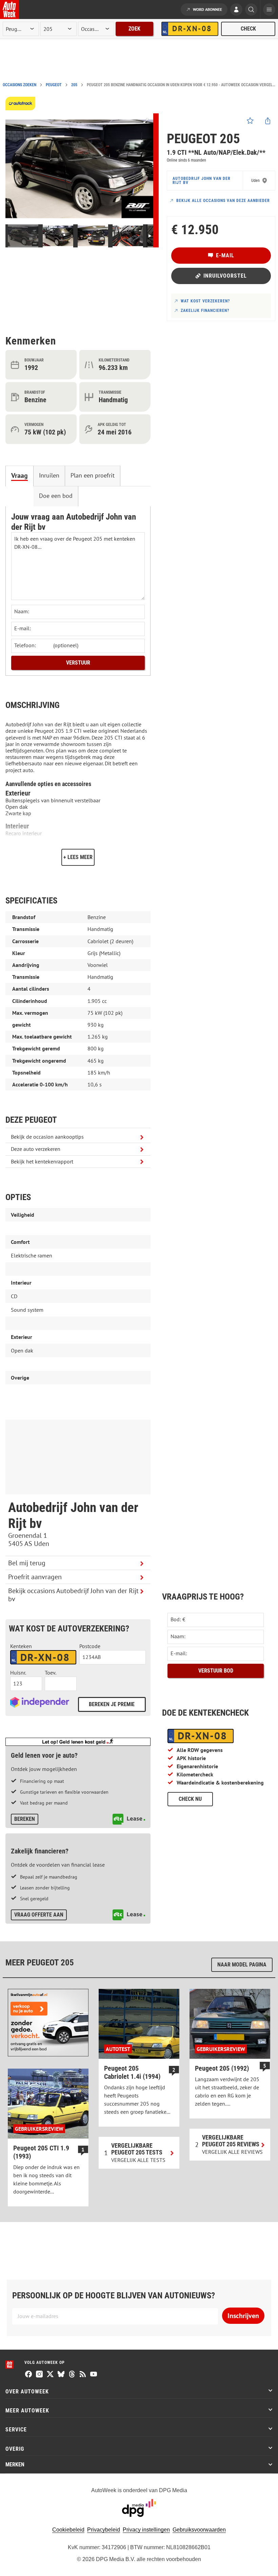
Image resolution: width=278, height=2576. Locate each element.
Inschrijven (243, 2316)
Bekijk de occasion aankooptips (47, 1137)
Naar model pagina (242, 1965)
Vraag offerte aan (39, 1915)
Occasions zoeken (19, 85)
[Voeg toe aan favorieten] (250, 121)
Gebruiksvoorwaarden (199, 2530)
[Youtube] (94, 2375)
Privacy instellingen (146, 2530)
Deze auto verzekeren (36, 1149)
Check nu (190, 1799)
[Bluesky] (61, 2375)
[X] (50, 2375)
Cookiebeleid (68, 2530)
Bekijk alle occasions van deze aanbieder (223, 201)
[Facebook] (28, 2375)
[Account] (236, 10)
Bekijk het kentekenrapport (42, 1161)
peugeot (54, 85)
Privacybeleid (104, 2530)
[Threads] (72, 2375)
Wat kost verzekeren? (205, 301)
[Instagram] (39, 2375)
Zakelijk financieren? (205, 311)
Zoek (134, 29)
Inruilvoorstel (225, 276)
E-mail (225, 255)
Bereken (25, 1819)
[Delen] (268, 121)
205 (74, 85)
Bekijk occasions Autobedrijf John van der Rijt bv (73, 1595)
